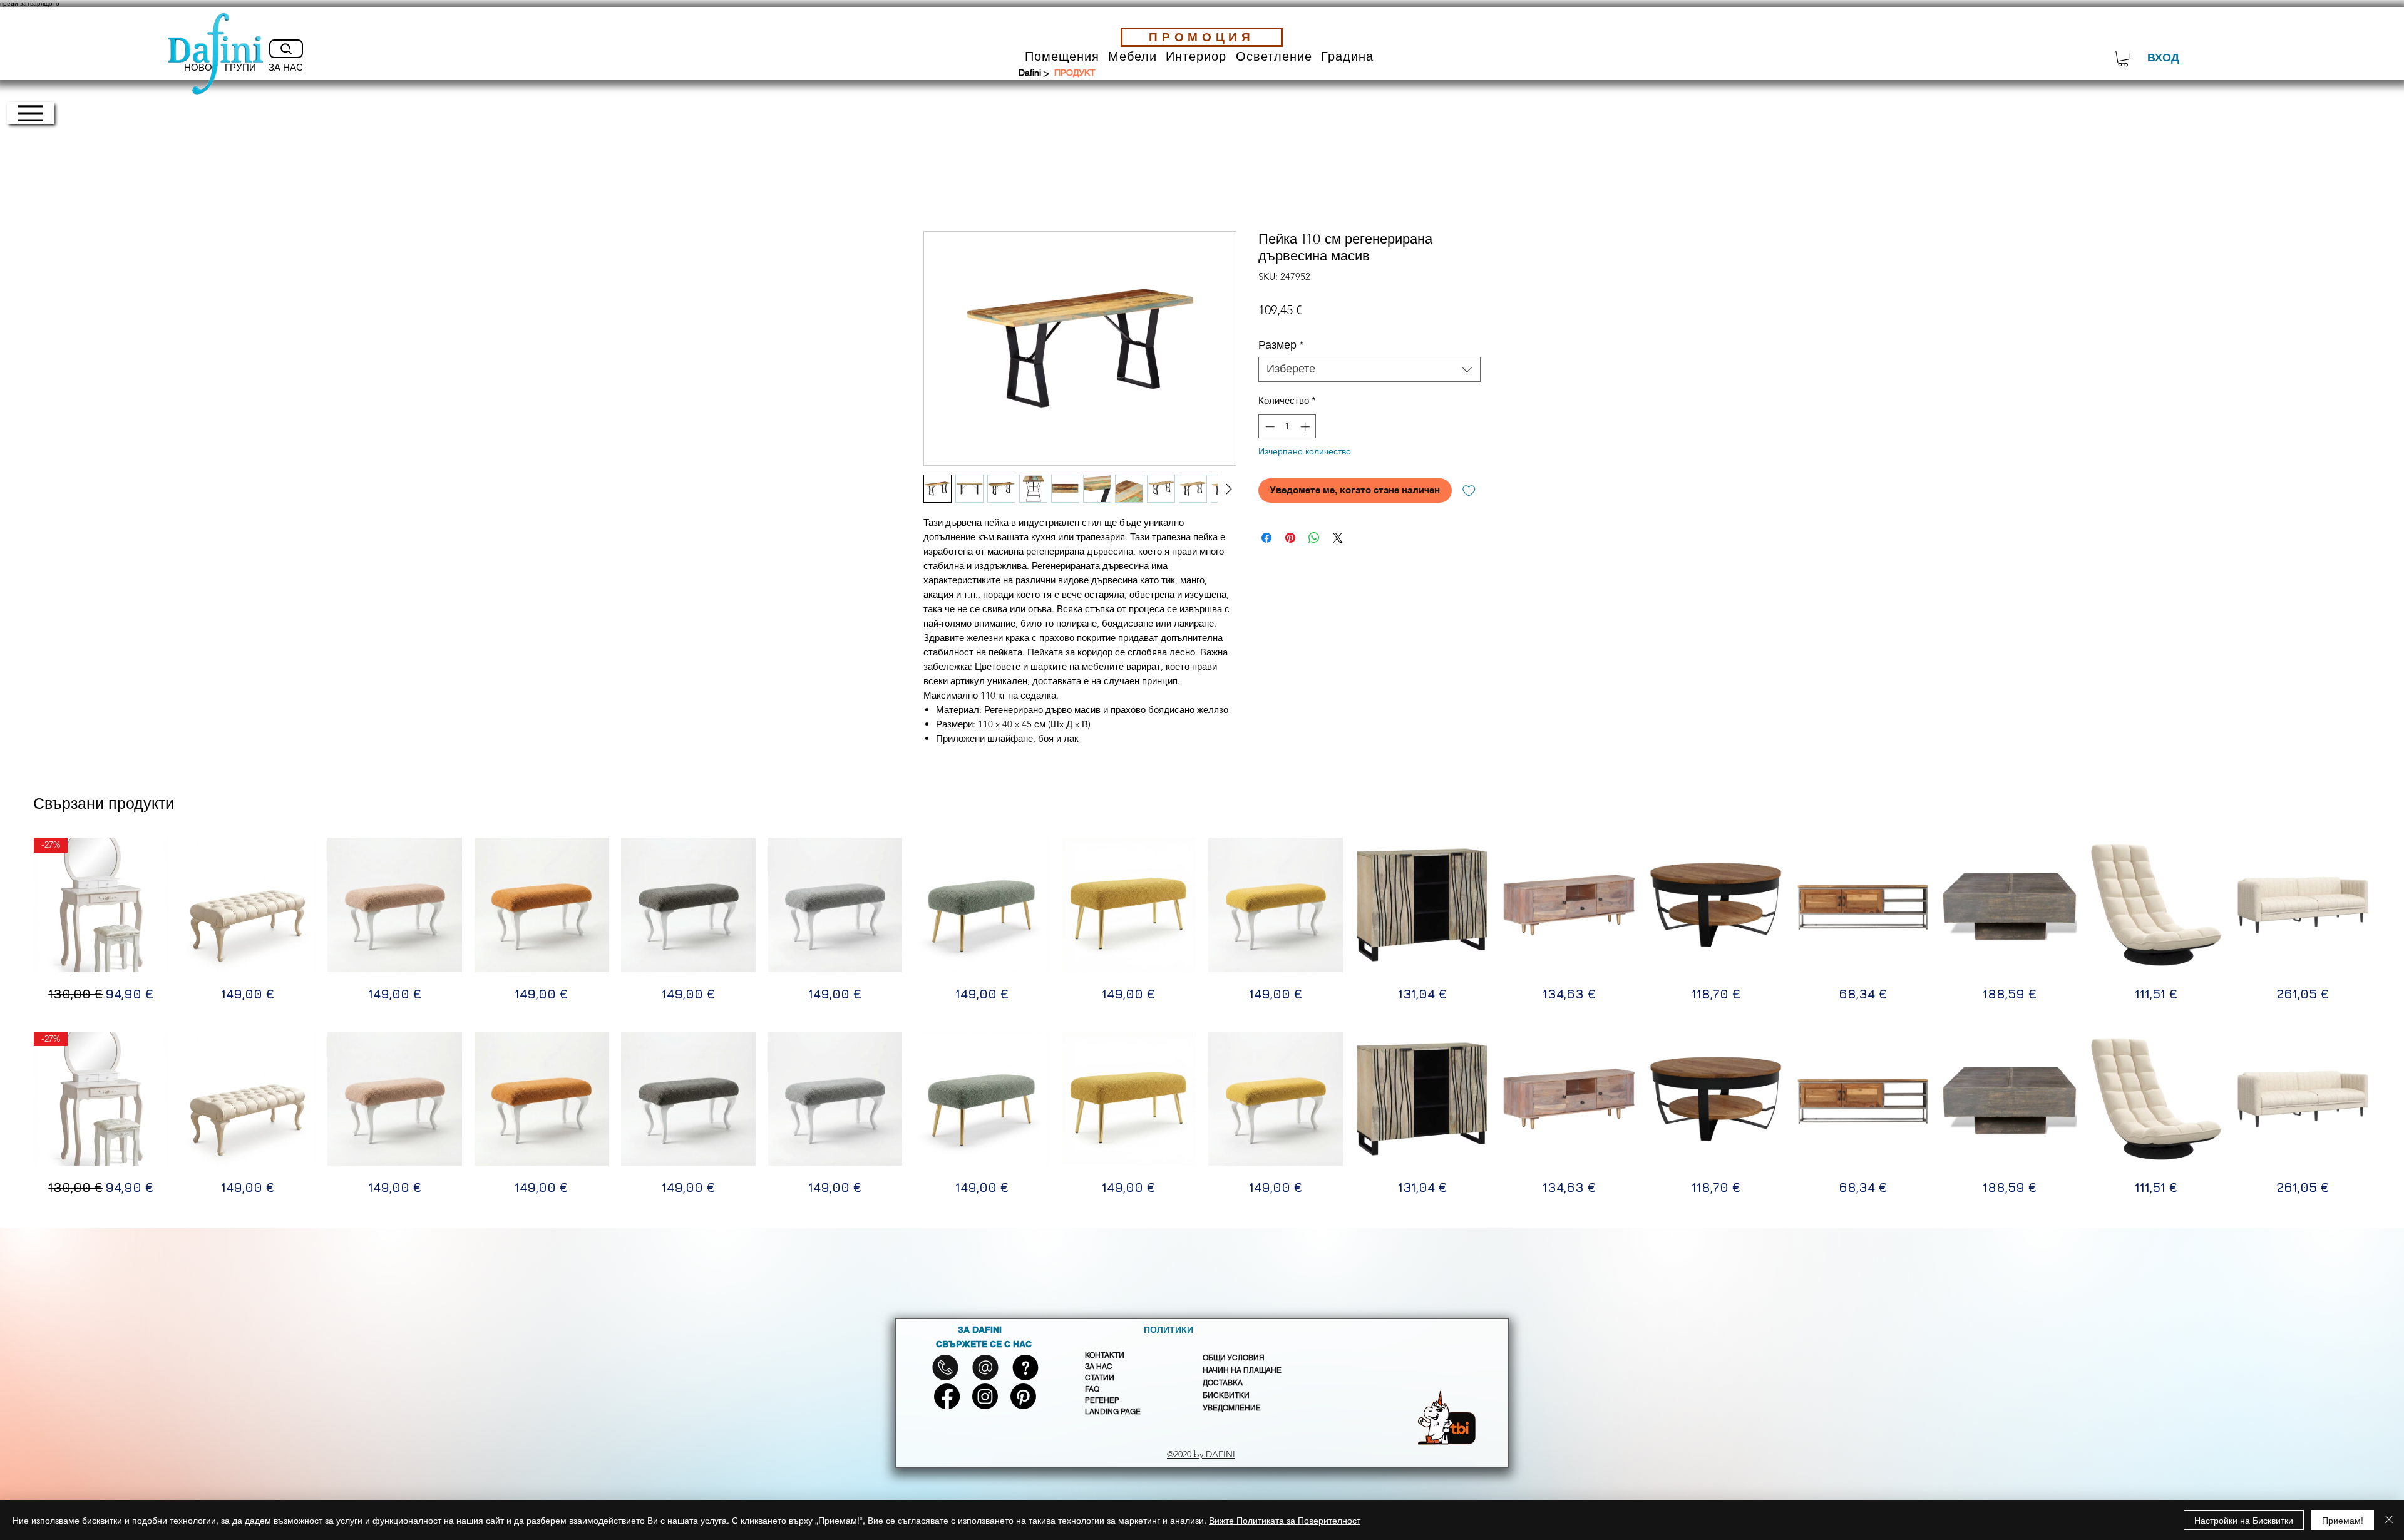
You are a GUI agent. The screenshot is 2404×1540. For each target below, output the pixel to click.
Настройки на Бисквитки (2244, 1520)
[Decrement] (1269, 427)
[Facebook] (947, 1396)
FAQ (1092, 1389)
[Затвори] (2389, 1520)
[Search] (286, 49)
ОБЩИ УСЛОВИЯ (1234, 1358)
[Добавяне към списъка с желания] (1469, 490)
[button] (1062, 57)
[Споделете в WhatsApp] (1314, 538)
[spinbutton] (1287, 427)
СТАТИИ (1100, 1378)
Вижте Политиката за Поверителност (1285, 1520)
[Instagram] (985, 1396)
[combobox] (1369, 369)
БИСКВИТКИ (1226, 1395)
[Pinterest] (1023, 1396)
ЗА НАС (1099, 1367)
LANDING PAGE (1113, 1412)
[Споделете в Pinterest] (1290, 538)
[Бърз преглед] (248, 905)
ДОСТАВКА (1223, 1383)
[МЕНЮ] (30, 113)
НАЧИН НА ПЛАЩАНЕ (1242, 1370)
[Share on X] (1338, 538)
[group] (1202, 921)
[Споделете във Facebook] (1266, 538)
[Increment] (1306, 427)
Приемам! (2343, 1520)
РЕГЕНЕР (1102, 1400)
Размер (1281, 345)
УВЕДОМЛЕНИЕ (1232, 1408)
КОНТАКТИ (1105, 1355)
